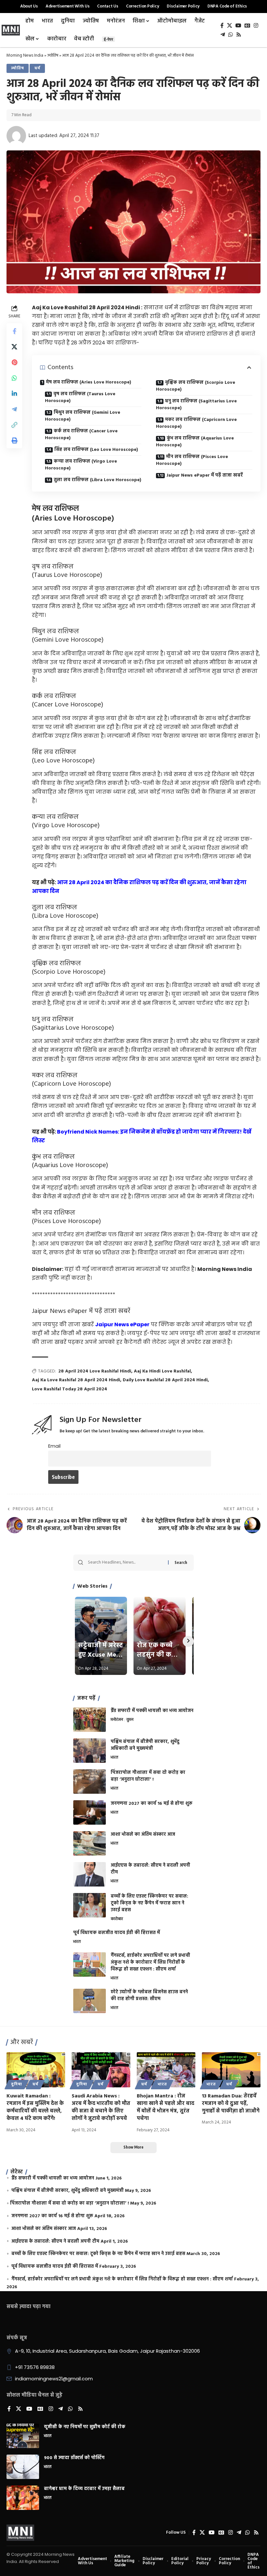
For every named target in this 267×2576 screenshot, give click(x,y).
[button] (14, 425)
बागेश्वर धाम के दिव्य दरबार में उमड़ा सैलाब (84, 2489)
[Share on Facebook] (14, 331)
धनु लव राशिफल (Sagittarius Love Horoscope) (196, 405)
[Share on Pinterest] (14, 362)
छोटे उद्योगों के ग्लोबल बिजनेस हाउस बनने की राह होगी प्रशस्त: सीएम (149, 1996)
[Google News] (247, 26)
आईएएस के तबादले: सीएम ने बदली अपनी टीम (150, 1869)
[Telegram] (223, 35)
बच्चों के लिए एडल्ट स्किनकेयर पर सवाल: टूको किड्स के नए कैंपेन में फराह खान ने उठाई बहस (149, 1903)
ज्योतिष (53, 56)
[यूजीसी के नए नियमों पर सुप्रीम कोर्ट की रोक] (23, 2436)
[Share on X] (14, 347)
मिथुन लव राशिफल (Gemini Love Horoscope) (83, 416)
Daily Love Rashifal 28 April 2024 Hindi (165, 1380)
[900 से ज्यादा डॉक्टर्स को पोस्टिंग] (23, 2467)
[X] (230, 26)
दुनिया (17, 2084)
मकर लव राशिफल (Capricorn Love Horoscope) (196, 423)
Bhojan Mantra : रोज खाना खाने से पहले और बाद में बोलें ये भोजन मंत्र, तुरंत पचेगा (166, 2108)
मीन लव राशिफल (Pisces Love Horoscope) (192, 460)
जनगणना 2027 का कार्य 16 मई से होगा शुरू (152, 1804)
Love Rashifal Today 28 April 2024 (70, 1389)
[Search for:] (126, 1563)
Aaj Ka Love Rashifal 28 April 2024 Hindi (76, 1380)
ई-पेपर (108, 39)
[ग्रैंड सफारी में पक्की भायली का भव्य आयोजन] (90, 1720)
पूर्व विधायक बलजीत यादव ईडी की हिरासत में (117, 1933)
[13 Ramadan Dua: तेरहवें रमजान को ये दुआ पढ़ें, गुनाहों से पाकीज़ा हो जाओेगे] (231, 2070)
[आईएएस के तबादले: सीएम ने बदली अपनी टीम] (90, 1874)
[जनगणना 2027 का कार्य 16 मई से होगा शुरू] (90, 1812)
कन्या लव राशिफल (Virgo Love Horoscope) (81, 465)
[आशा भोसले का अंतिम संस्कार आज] (90, 1843)
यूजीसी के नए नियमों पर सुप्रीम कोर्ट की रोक (85, 2427)
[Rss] (239, 35)
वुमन (130, 1720)
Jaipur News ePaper (122, 1324)
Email (54, 1446)
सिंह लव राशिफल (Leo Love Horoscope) (96, 450)
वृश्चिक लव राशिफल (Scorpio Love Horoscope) (196, 386)
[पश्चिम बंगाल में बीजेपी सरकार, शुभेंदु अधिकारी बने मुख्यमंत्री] (90, 1751)
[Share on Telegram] (14, 409)
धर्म (37, 68)
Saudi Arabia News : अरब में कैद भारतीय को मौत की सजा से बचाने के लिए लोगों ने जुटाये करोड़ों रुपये (101, 2108)
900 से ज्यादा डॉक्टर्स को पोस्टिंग (74, 2458)
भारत (114, 1758)
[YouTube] (238, 26)
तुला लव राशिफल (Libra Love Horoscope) (98, 480)
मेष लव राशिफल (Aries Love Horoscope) (89, 382)
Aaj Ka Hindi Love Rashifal (162, 1371)
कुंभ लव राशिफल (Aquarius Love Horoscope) (195, 442)
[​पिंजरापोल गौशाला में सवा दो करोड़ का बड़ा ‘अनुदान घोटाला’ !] (90, 1782)
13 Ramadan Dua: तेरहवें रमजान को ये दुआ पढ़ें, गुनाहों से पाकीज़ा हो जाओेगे (231, 2104)
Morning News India (25, 56)
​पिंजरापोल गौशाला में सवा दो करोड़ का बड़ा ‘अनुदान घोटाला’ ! (148, 1776)
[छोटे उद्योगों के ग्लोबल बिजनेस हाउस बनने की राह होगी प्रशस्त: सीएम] (90, 2001)
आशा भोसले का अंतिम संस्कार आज (143, 1835)
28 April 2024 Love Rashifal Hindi (95, 1371)
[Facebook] (222, 26)
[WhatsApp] (231, 35)
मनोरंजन (117, 1720)
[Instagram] (256, 26)
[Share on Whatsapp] (14, 378)
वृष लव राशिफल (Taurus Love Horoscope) (80, 397)
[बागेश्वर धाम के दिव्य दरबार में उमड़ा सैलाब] (23, 2498)
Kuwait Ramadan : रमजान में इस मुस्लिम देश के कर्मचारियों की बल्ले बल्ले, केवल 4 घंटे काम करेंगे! (35, 2108)
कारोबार (117, 1919)
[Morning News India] (20, 2533)
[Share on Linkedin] (14, 394)
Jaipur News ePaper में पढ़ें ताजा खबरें (205, 475)
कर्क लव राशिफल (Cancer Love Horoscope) (81, 435)
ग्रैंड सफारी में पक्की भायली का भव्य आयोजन (152, 1711)
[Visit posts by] (16, 136)
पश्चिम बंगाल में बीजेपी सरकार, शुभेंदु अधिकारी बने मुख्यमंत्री (145, 1745)
